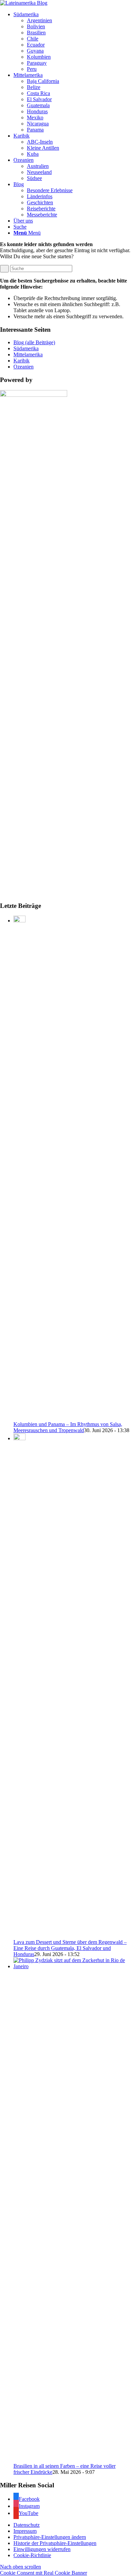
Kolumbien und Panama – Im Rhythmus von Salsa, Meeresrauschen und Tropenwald (68, 1427)
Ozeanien (24, 367)
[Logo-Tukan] (24, 3)
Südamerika (26, 348)
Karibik (21, 361)
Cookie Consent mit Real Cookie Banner (43, 2573)
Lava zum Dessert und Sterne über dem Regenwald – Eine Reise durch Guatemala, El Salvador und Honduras (70, 1948)
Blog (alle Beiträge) (34, 342)
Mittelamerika (28, 354)
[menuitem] (72, 42)
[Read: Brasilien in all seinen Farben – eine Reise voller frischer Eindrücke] (72, 1966)
